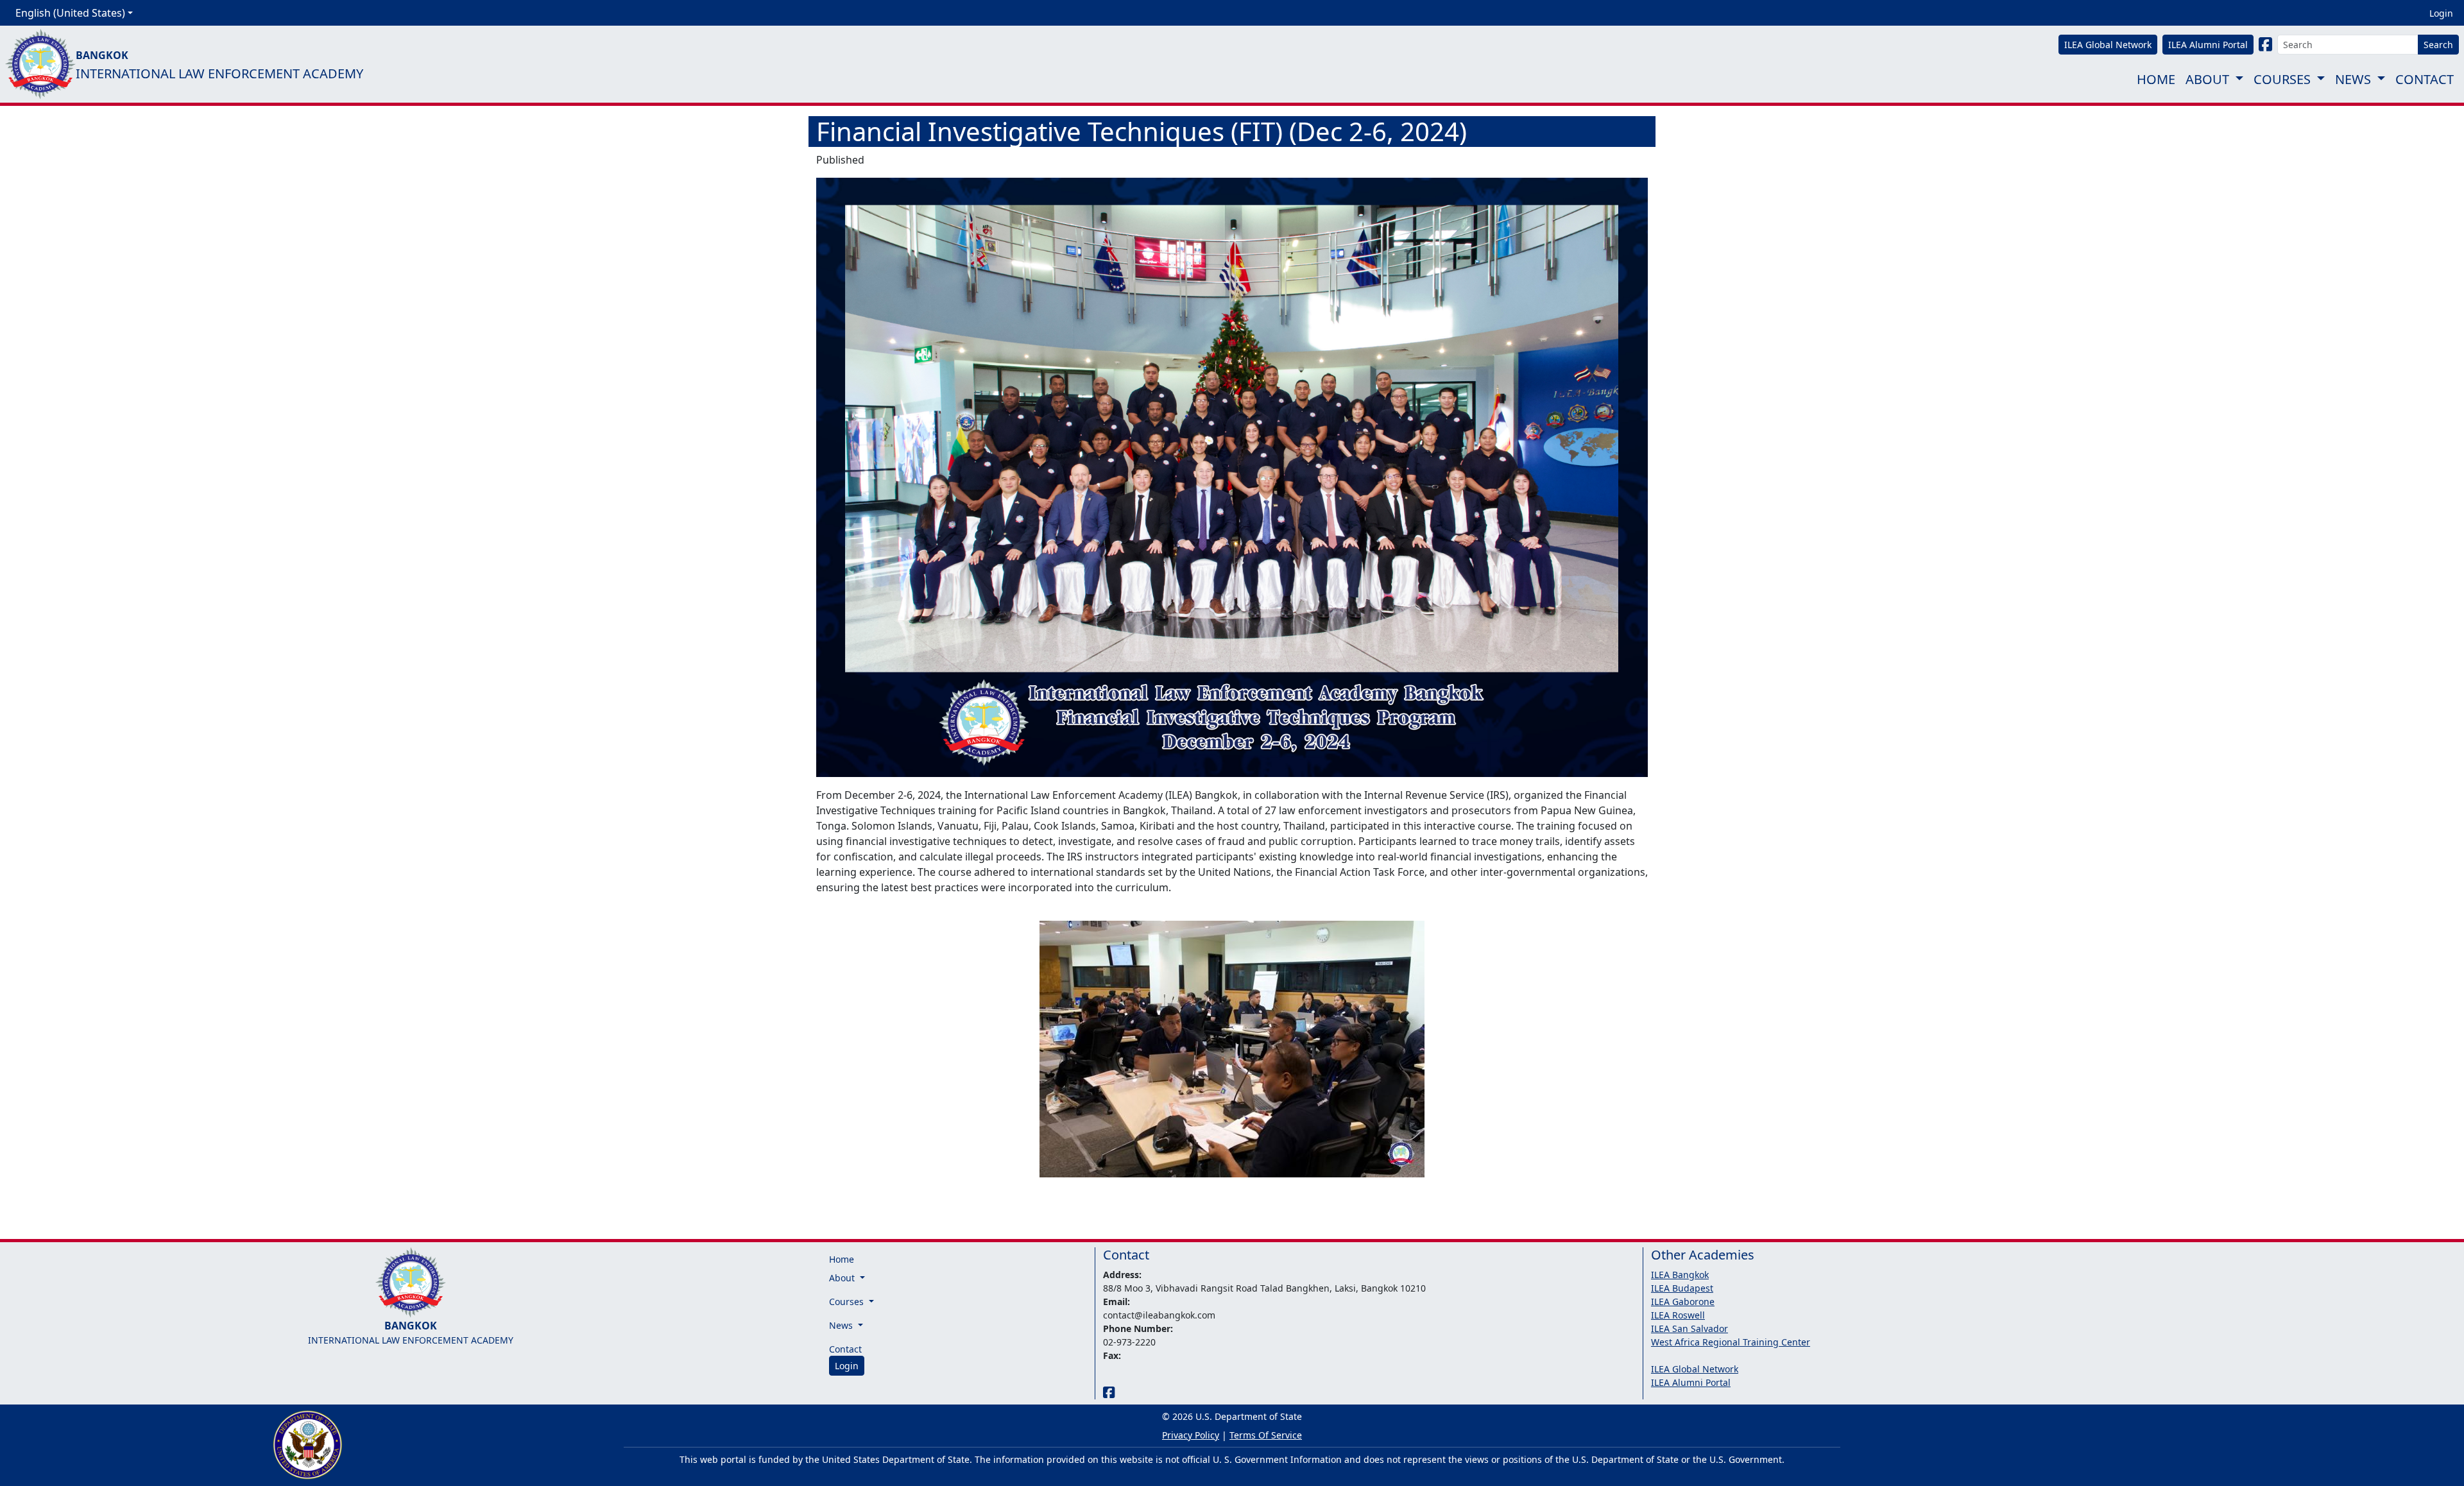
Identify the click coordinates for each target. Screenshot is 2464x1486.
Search (2438, 45)
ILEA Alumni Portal (1691, 1382)
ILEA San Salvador (1690, 1328)
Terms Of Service (1266, 1435)
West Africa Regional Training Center (1731, 1342)
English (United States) (70, 13)
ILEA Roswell (1678, 1315)
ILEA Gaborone (1683, 1302)
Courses (2282, 79)
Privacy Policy (1191, 1435)
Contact (2425, 79)
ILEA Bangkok (1680, 1275)
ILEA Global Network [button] (2108, 45)
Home (2156, 79)
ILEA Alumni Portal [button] (2208, 45)
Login (2441, 13)
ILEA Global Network (1695, 1369)
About (2207, 79)
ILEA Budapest (1682, 1288)
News (2353, 79)
